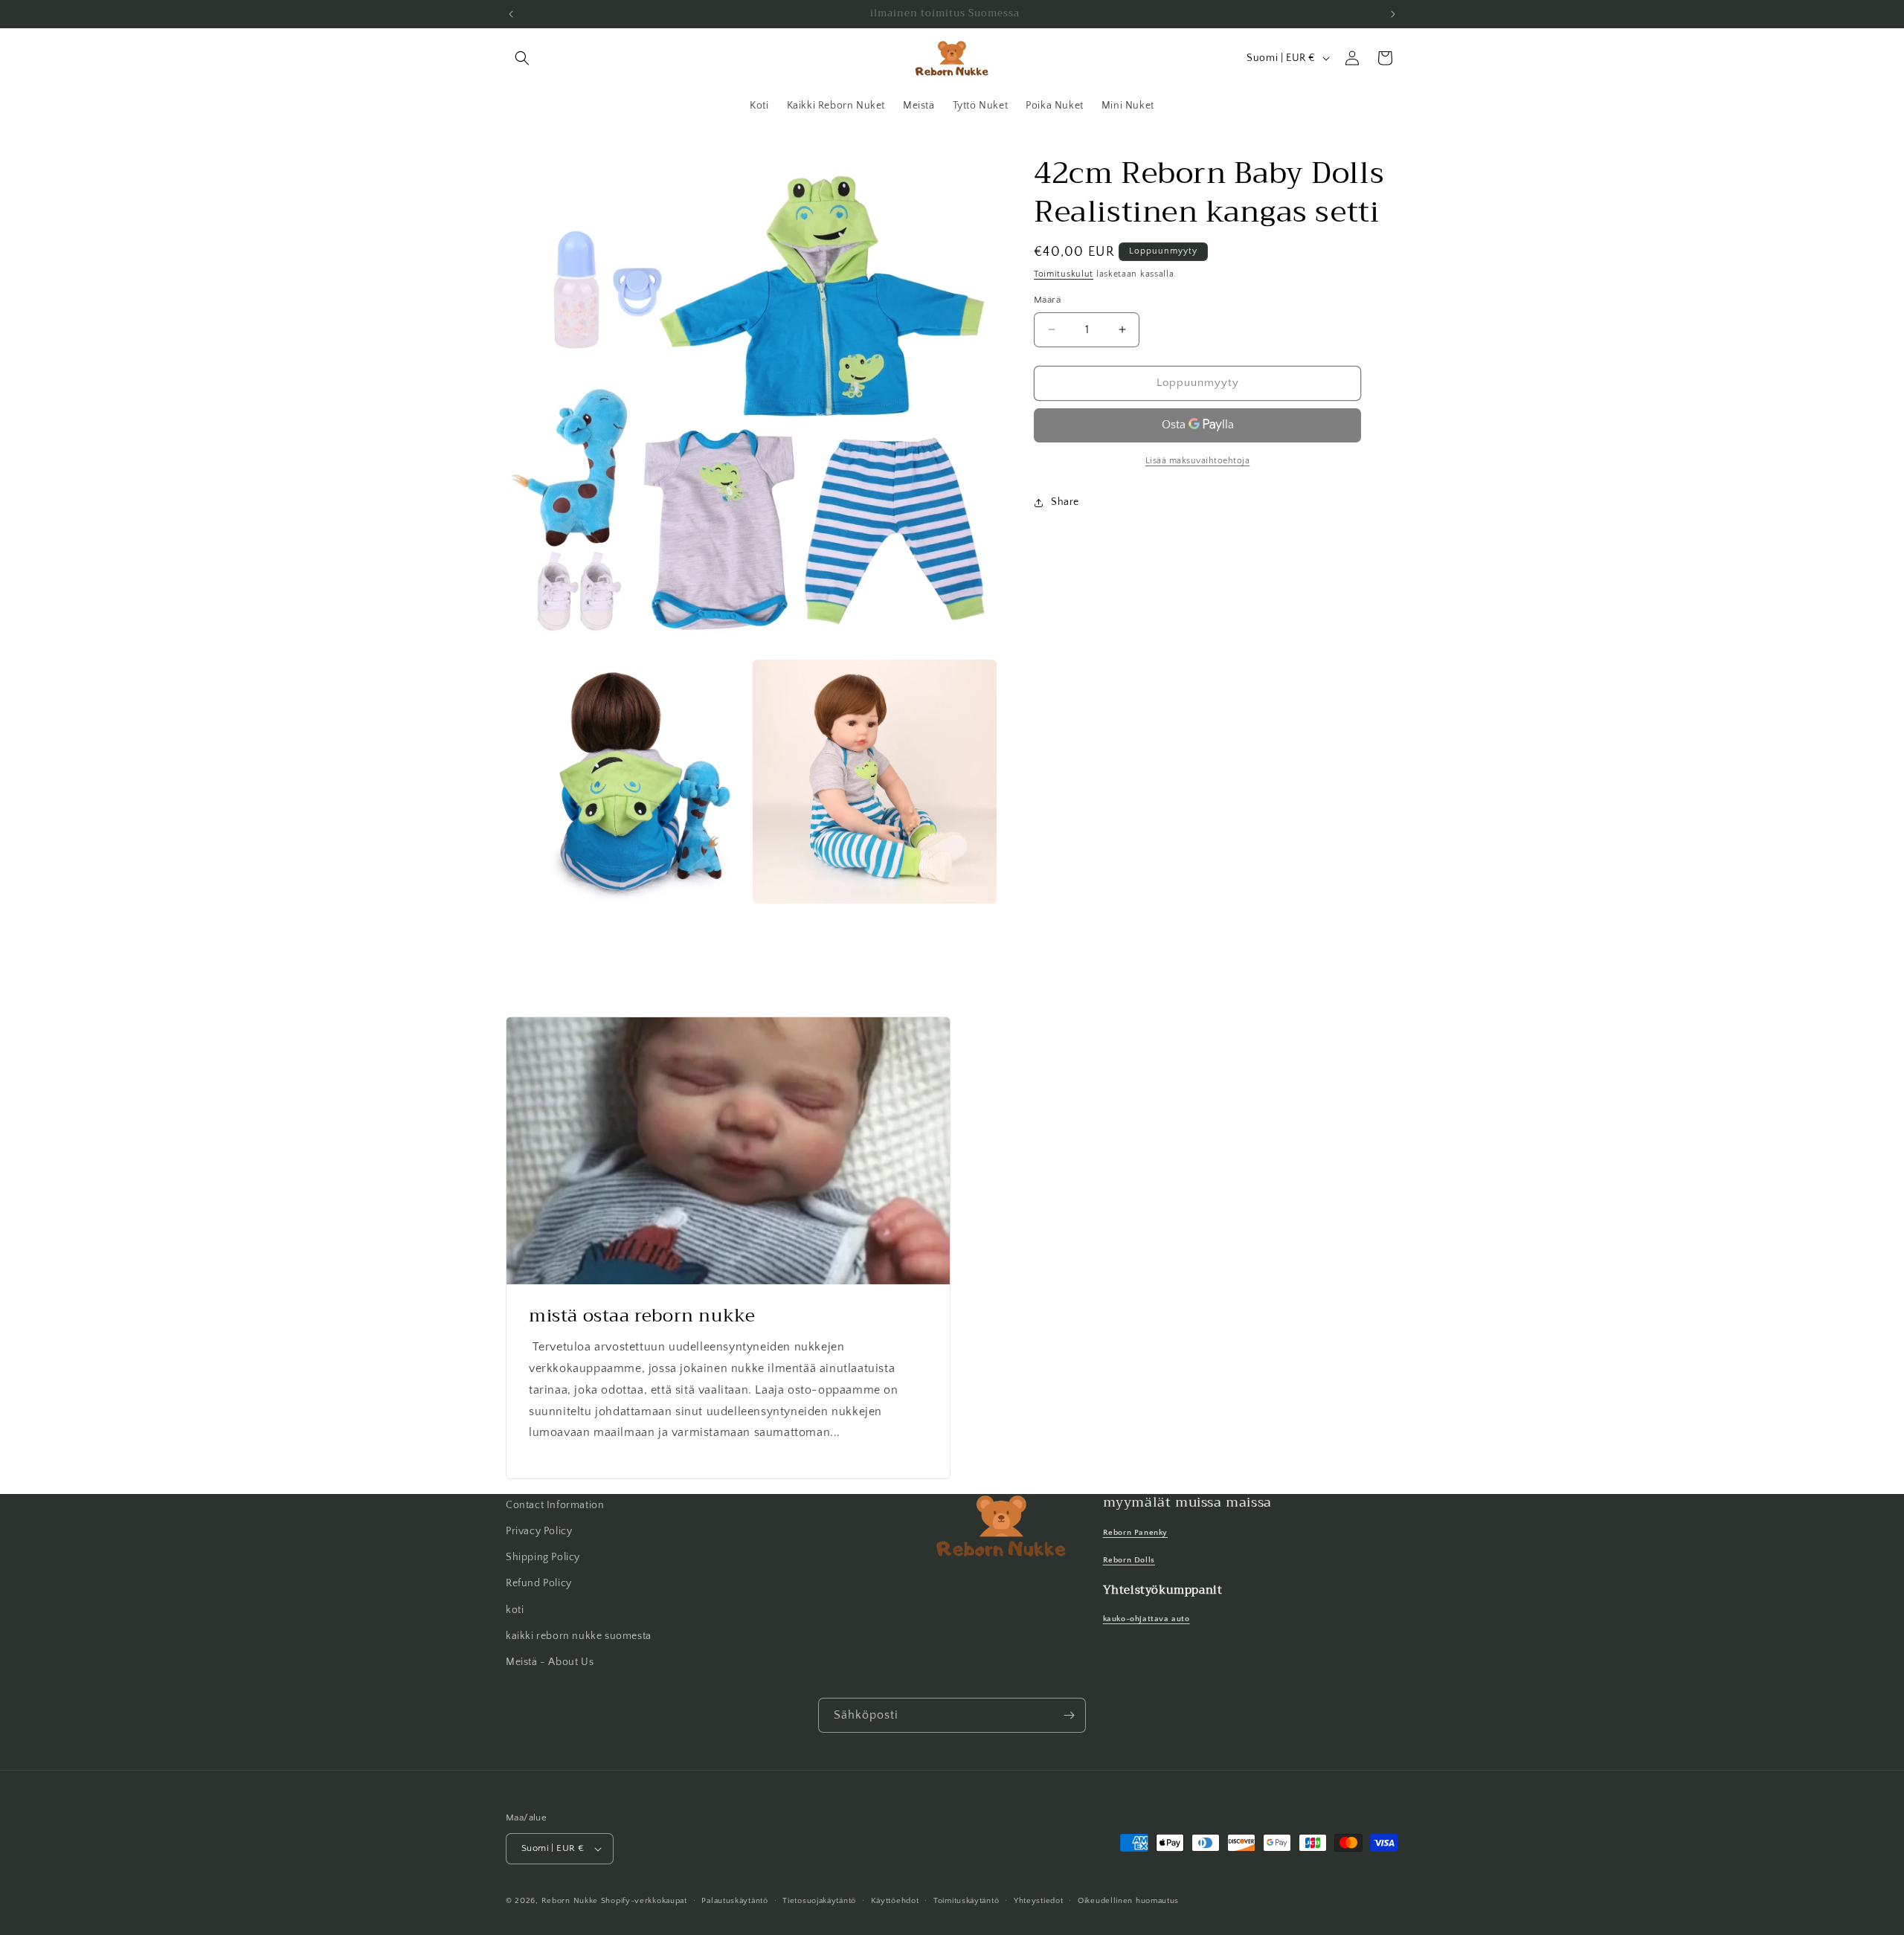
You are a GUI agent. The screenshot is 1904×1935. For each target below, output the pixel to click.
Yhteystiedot (1038, 1901)
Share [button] (1065, 502)
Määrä (1047, 300)
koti (515, 1610)
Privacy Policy (539, 1531)
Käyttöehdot (895, 1901)
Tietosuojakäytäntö (819, 1901)
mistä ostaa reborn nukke (642, 1316)
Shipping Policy (543, 1557)
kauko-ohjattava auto (1146, 1619)
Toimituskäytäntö (966, 1901)
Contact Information (555, 1505)
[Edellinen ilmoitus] (511, 14)
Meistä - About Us (550, 1662)
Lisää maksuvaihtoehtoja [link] (1198, 461)
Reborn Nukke (570, 1901)
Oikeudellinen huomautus (1128, 1901)
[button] (522, 58)
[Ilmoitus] (1393, 14)
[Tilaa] (1069, 1715)
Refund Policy (539, 1583)
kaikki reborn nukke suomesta (579, 1636)
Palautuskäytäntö (734, 1901)
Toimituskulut (1064, 274)
